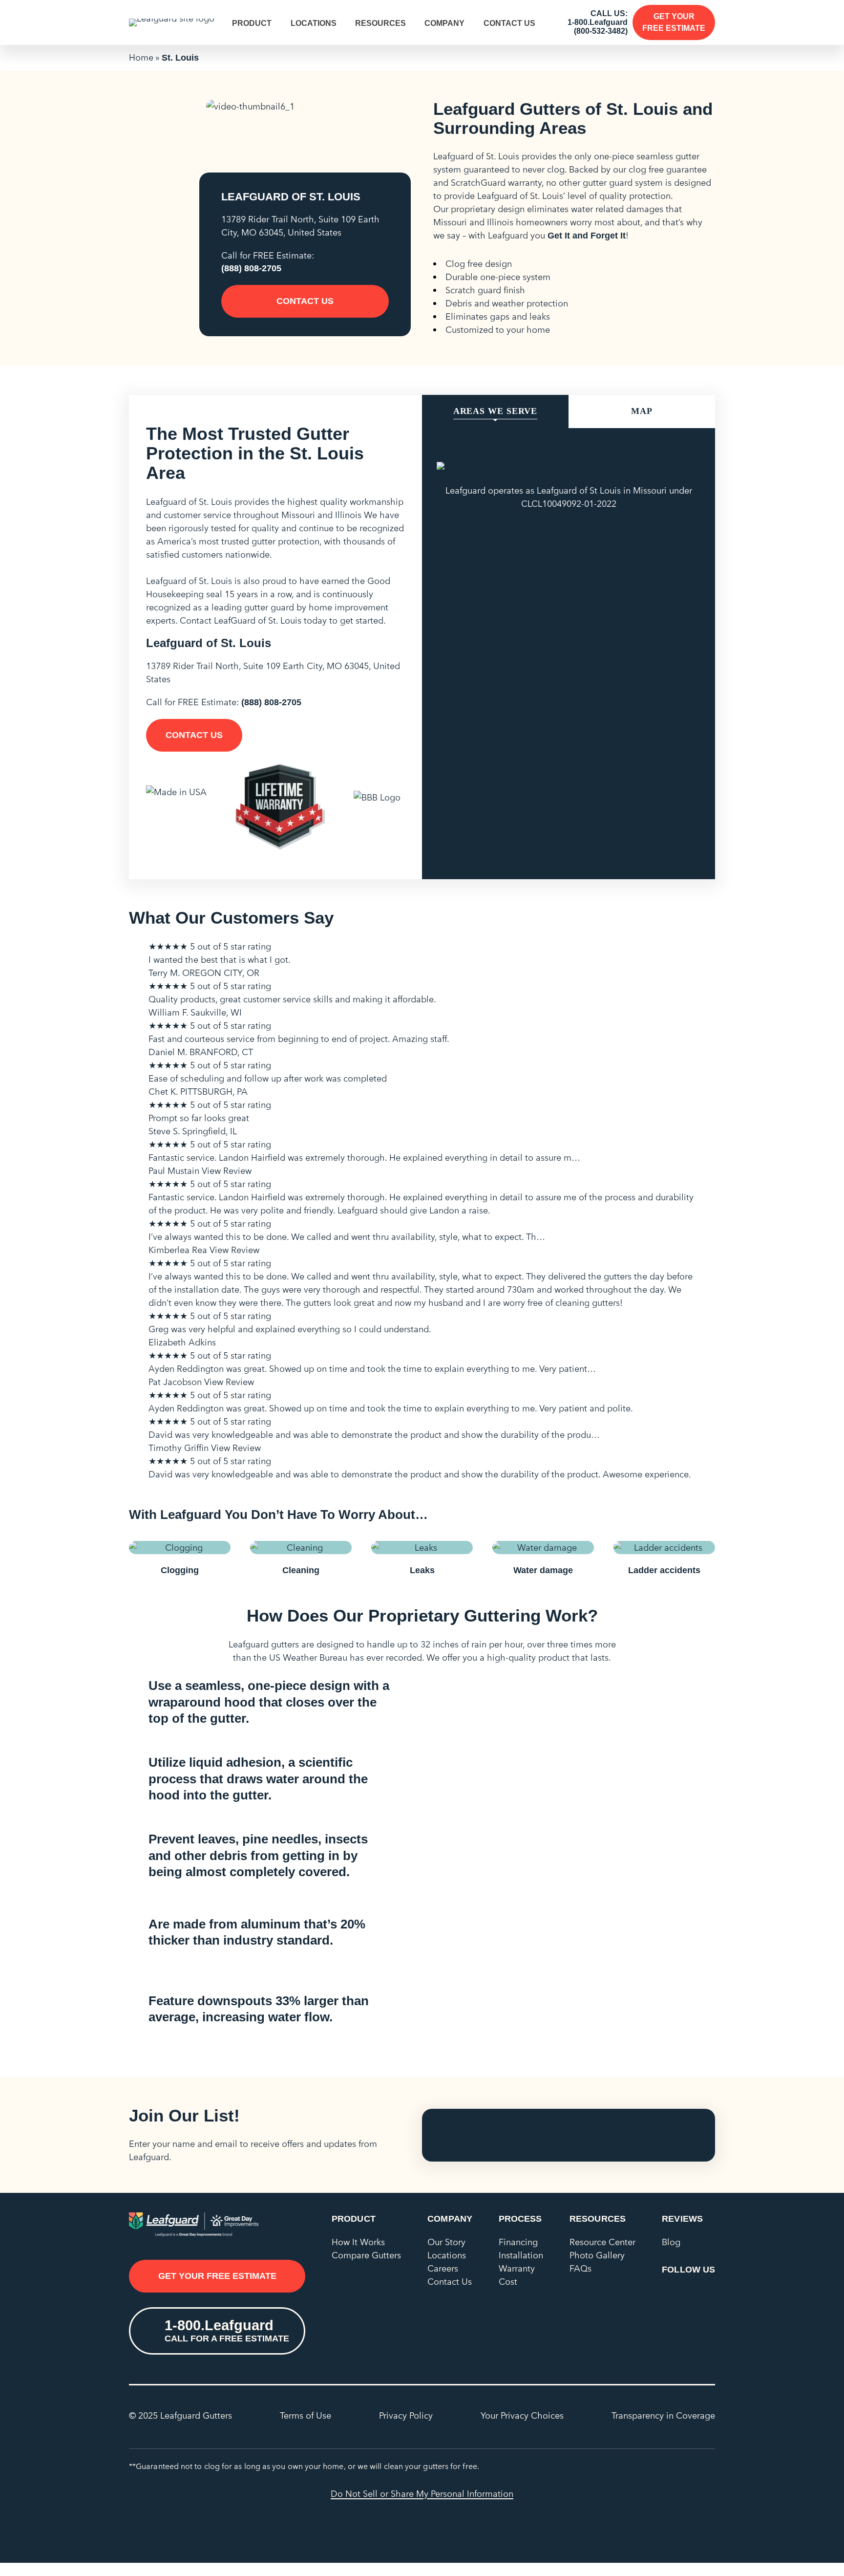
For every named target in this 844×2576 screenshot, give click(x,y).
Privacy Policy (406, 2415)
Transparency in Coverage (663, 2415)
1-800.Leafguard (598, 22)
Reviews (682, 2219)
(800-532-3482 (600, 31)
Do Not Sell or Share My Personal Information (422, 2494)
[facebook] (671, 2295)
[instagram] (706, 2295)
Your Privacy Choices (522, 2415)
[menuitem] (257, 23)
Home (141, 57)
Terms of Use (306, 2415)
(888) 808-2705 (251, 268)
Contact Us (509, 23)
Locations (314, 23)
